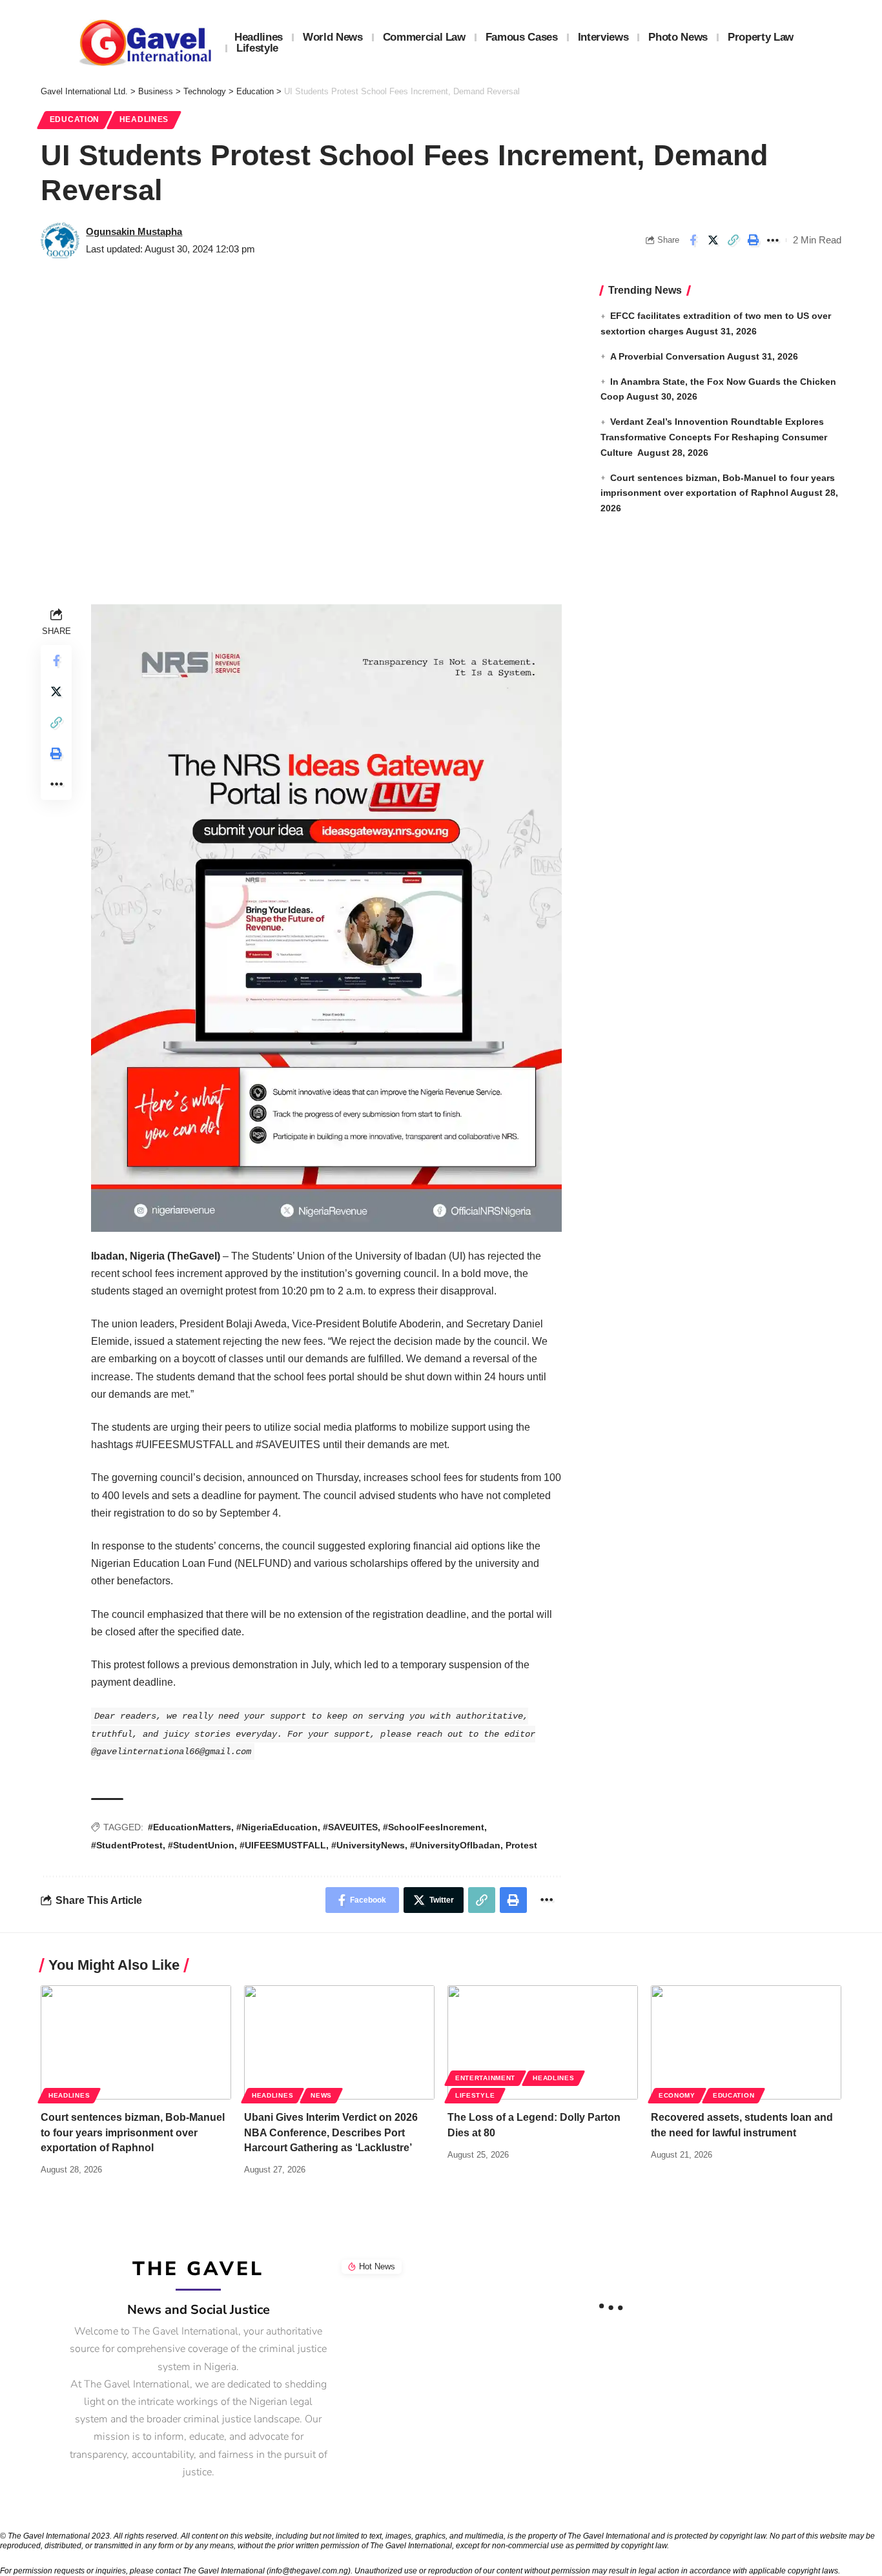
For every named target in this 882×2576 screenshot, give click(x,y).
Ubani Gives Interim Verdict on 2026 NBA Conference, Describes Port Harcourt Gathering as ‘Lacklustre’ (331, 2132)
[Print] (753, 240)
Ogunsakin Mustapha (134, 231)
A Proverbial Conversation (668, 356)
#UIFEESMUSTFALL (283, 1845)
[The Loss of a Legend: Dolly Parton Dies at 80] (543, 2042)
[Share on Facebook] (693, 240)
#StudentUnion (201, 1845)
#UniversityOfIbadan (455, 1845)
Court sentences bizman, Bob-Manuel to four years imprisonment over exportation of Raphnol (133, 2132)
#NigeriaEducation (277, 1827)
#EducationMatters (190, 1827)
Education (75, 119)
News (321, 2095)
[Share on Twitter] (713, 240)
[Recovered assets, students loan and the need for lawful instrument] (746, 2042)
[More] (773, 240)
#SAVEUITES (350, 1827)
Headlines (144, 119)
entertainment (485, 2078)
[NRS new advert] (326, 917)
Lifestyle (475, 2095)
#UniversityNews (368, 1845)
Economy (677, 2095)
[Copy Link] (733, 240)
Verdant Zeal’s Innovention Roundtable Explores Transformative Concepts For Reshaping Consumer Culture (714, 437)
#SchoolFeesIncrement (434, 1827)
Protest (521, 1845)
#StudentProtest (127, 1845)
